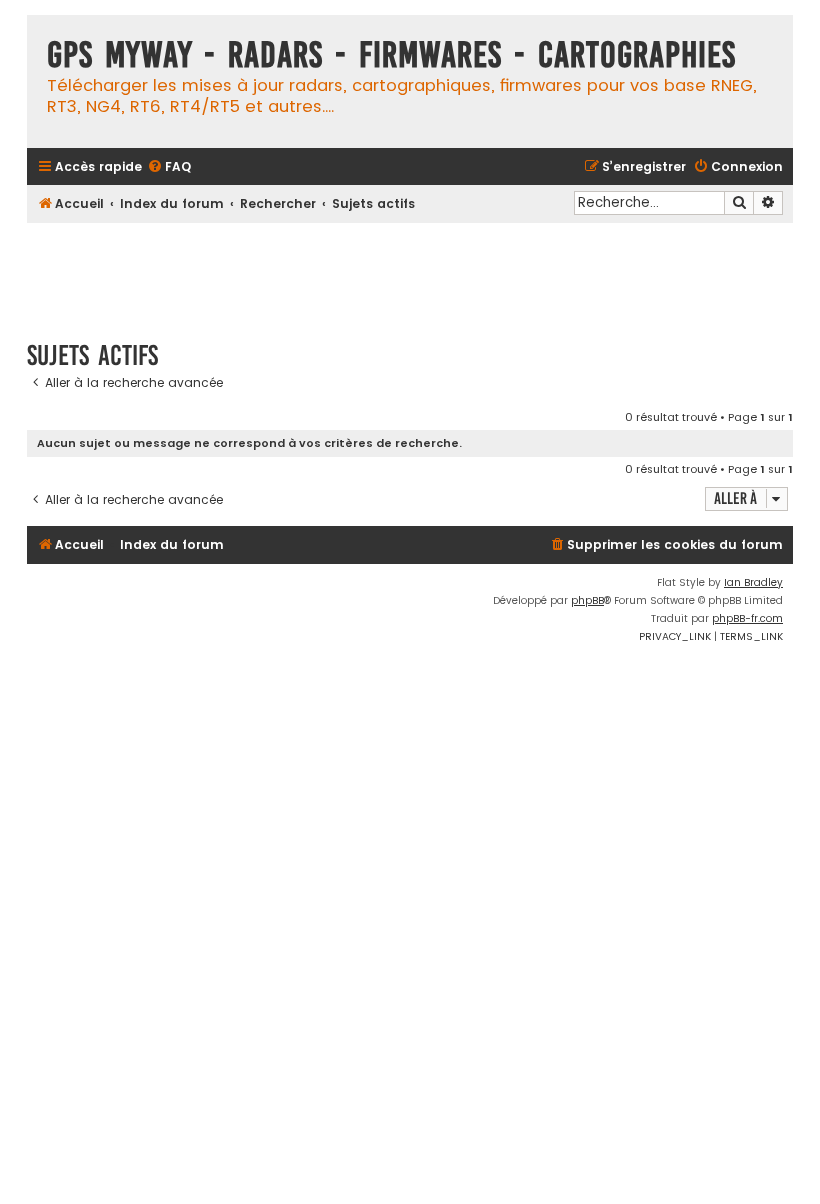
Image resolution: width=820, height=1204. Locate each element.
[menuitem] (169, 167)
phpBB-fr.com (747, 618)
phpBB (587, 600)
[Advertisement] (410, 272)
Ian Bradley (753, 582)
